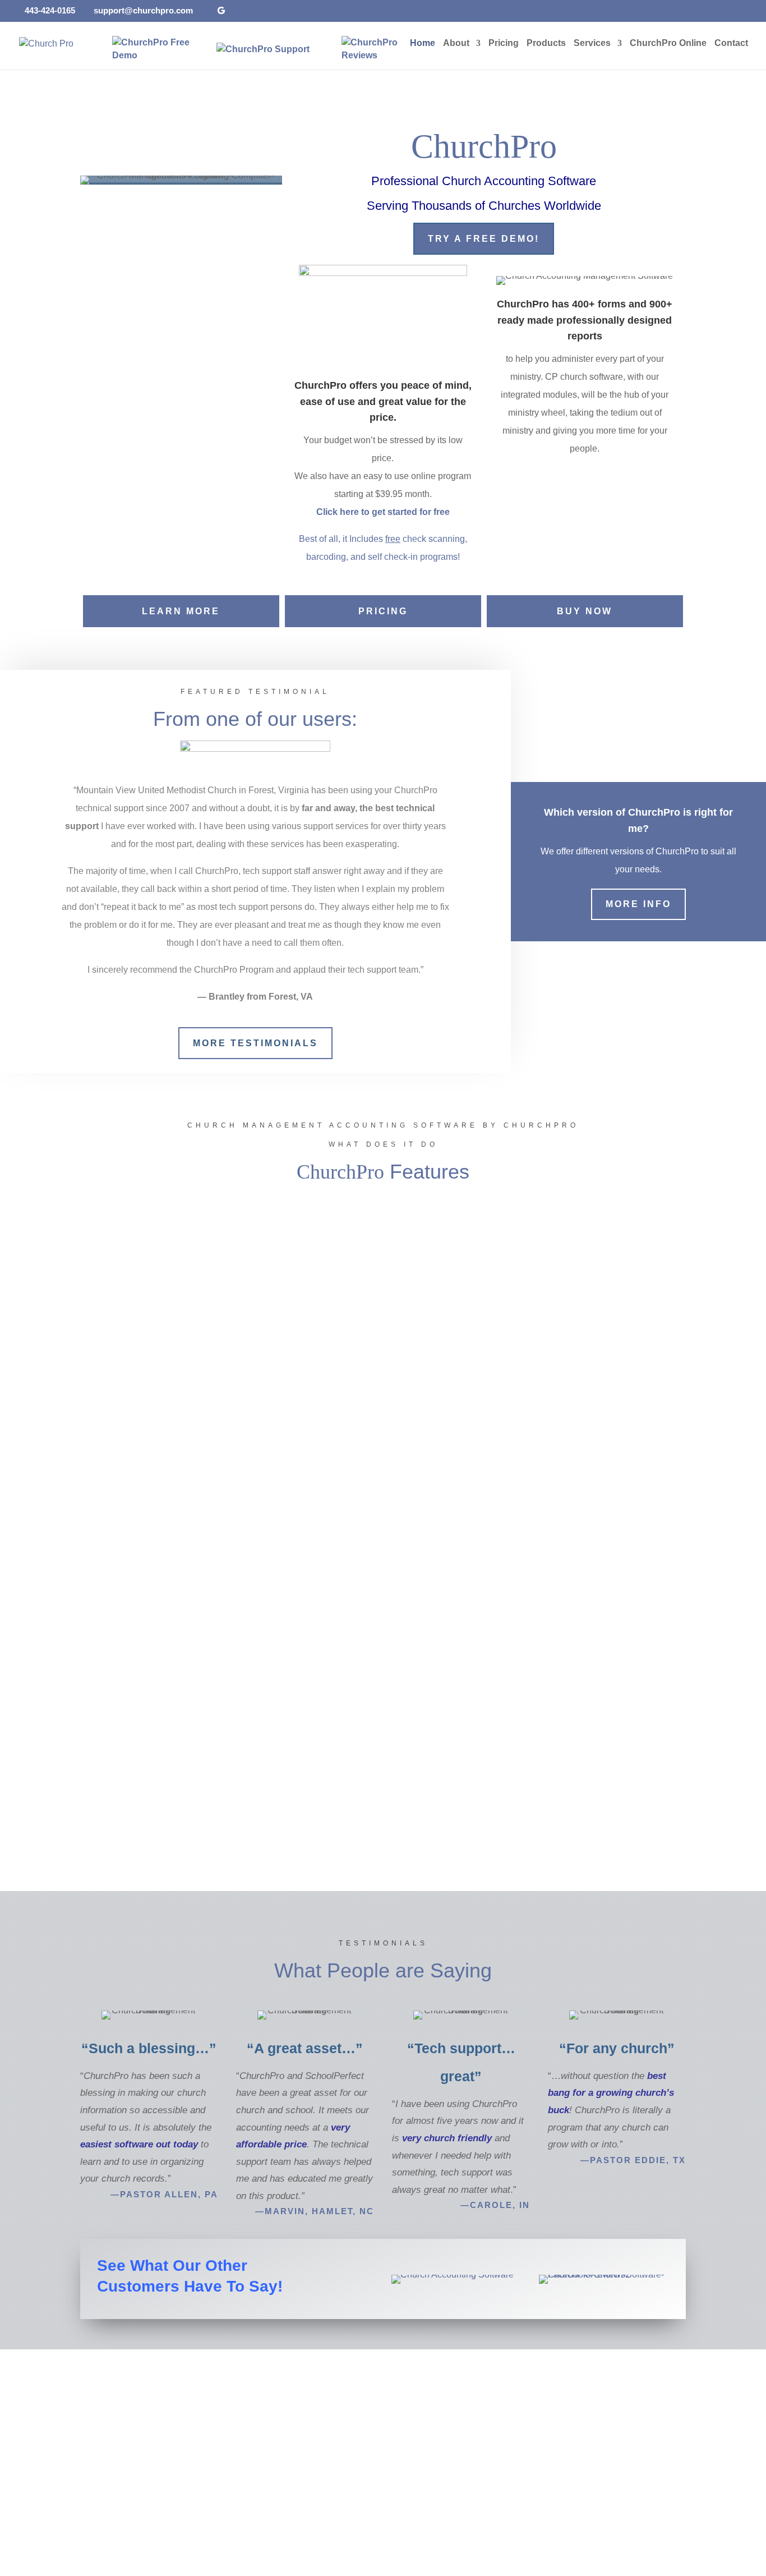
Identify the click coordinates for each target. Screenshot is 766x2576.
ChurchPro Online (668, 43)
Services (592, 43)
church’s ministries (167, 1520)
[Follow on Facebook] (565, 2517)
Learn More (181, 611)
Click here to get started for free (383, 512)
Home (423, 43)
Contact (731, 43)
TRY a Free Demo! (484, 239)
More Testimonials (255, 1043)
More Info (638, 904)
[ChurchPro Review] (365, 49)
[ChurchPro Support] (263, 49)
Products (546, 43)
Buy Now (585, 611)
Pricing (504, 43)
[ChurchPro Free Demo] (159, 49)
